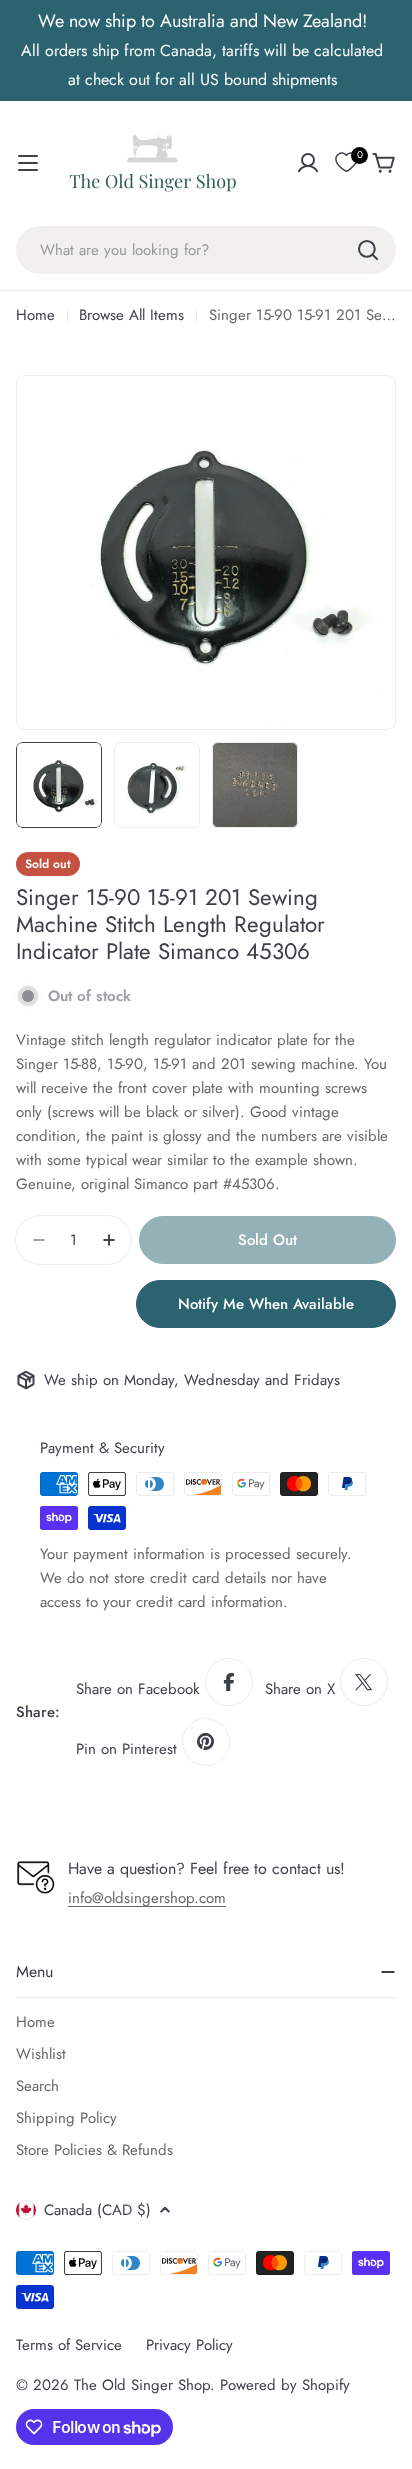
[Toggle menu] (28, 163)
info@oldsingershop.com (147, 1898)
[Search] (368, 250)
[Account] (308, 163)
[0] (346, 163)
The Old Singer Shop (142, 2385)
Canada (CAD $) (97, 2210)
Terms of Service (69, 2345)
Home (35, 315)
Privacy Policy (189, 2345)
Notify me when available (266, 1304)
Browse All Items (131, 315)
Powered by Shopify (285, 2385)
